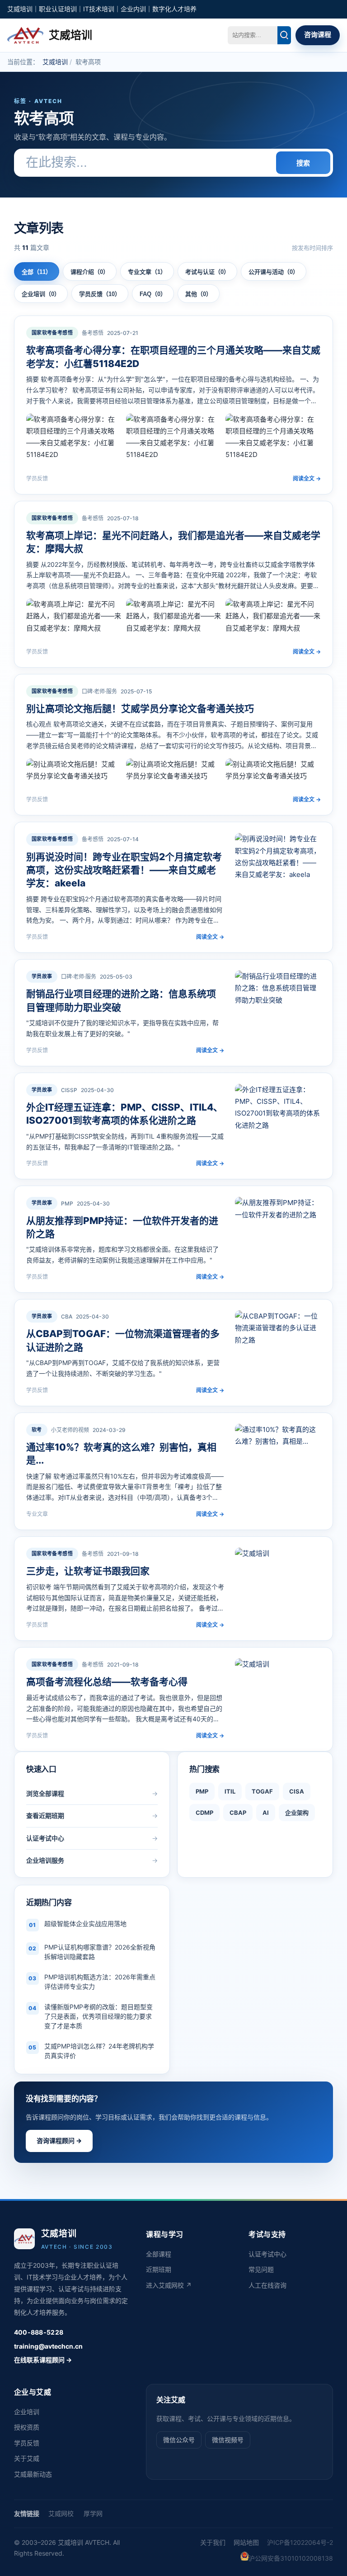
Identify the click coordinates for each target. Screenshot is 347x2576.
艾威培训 (55, 62)
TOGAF (262, 1791)
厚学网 (93, 2513)
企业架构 (297, 1813)
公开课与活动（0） (274, 272)
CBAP (238, 1813)
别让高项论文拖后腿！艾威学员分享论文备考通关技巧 (140, 709)
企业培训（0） (41, 294)
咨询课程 (318, 35)
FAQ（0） (153, 294)
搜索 (303, 163)
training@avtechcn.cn (48, 2346)
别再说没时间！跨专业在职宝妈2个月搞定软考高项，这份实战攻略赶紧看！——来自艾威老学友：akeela (124, 870)
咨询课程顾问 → (59, 2140)
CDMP (204, 1813)
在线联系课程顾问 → (43, 2360)
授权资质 (27, 2427)
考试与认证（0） (207, 272)
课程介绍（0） (90, 272)
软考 (37, 1430)
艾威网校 (61, 2513)
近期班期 (159, 2269)
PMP (202, 1791)
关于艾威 (27, 2458)
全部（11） (37, 272)
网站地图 (246, 2542)
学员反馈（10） (100, 294)
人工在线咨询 (267, 2285)
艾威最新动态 (33, 2474)
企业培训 (27, 2412)
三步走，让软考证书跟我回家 (88, 1571)
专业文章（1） (147, 272)
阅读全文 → (307, 478)
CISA (297, 1791)
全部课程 (159, 2254)
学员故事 (42, 976)
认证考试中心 (267, 2254)
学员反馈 (27, 2443)
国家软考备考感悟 (52, 333)
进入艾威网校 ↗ (169, 2285)
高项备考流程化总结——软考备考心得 (107, 1682)
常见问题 (261, 2269)
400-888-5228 (39, 2332)
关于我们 (213, 2542)
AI (266, 1813)
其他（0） (199, 294)
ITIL (230, 1791)
